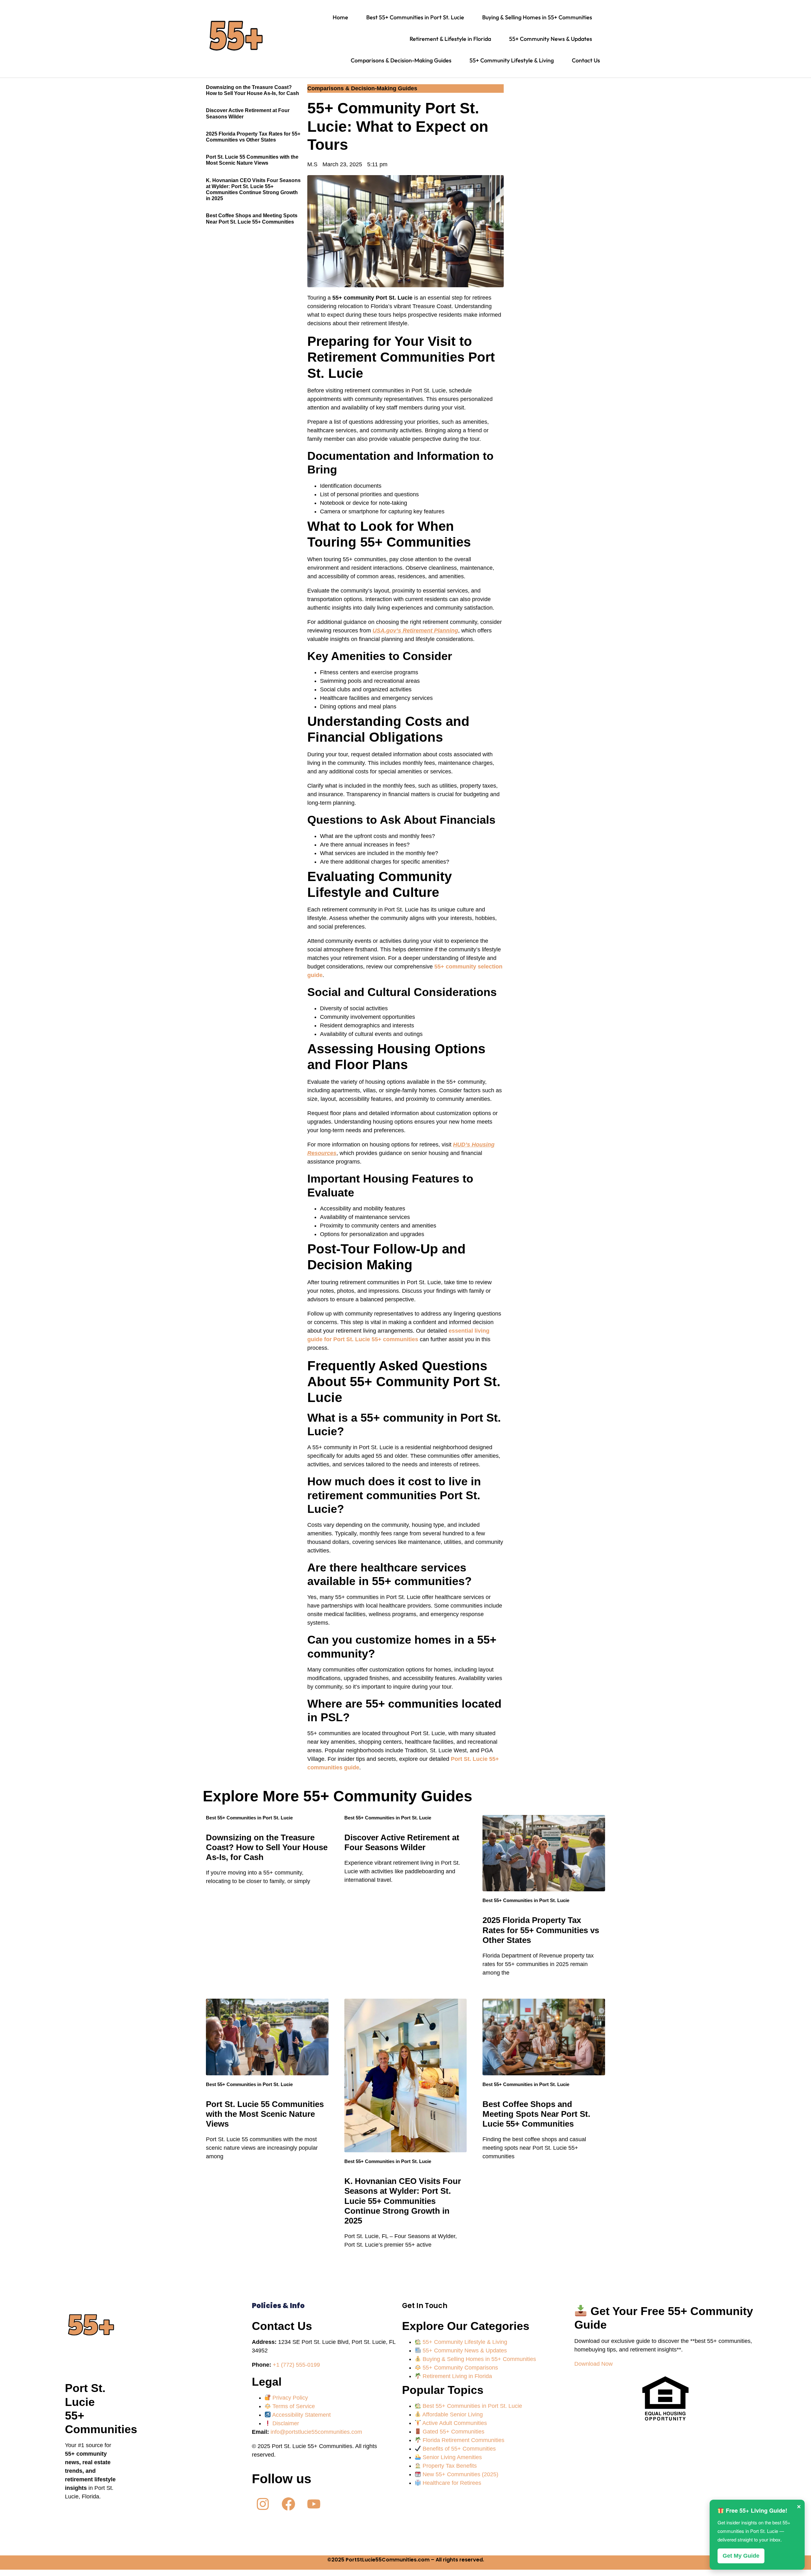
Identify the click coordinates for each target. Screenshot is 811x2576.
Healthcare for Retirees (451, 2483)
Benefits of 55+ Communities (458, 2449)
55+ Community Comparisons (460, 2368)
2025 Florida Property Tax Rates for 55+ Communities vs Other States (541, 1930)
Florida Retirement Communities (463, 2440)
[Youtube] (314, 2504)
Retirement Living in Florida (457, 2376)
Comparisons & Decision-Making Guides (362, 88)
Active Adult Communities (454, 2423)
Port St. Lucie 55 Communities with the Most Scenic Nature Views (265, 2114)
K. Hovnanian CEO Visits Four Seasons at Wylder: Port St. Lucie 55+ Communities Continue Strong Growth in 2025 (403, 2201)
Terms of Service (293, 2406)
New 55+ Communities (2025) (460, 2474)
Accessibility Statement (301, 2415)
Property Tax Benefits (449, 2466)
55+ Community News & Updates (464, 2351)
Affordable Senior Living (452, 2414)
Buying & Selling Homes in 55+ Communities (479, 2359)
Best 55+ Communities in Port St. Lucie (249, 1818)
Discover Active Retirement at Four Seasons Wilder (402, 1842)
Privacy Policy (289, 2398)
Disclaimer (285, 2423)
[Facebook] (288, 2504)
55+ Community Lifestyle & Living (464, 2342)
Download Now (594, 2364)
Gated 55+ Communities (453, 2432)
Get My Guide (741, 2556)
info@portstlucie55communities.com (316, 2432)
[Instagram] (263, 2504)
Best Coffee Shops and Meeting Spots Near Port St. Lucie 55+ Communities (536, 2114)
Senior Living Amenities (451, 2457)
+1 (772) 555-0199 (296, 2365)
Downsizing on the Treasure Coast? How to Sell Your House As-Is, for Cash (267, 1847)
